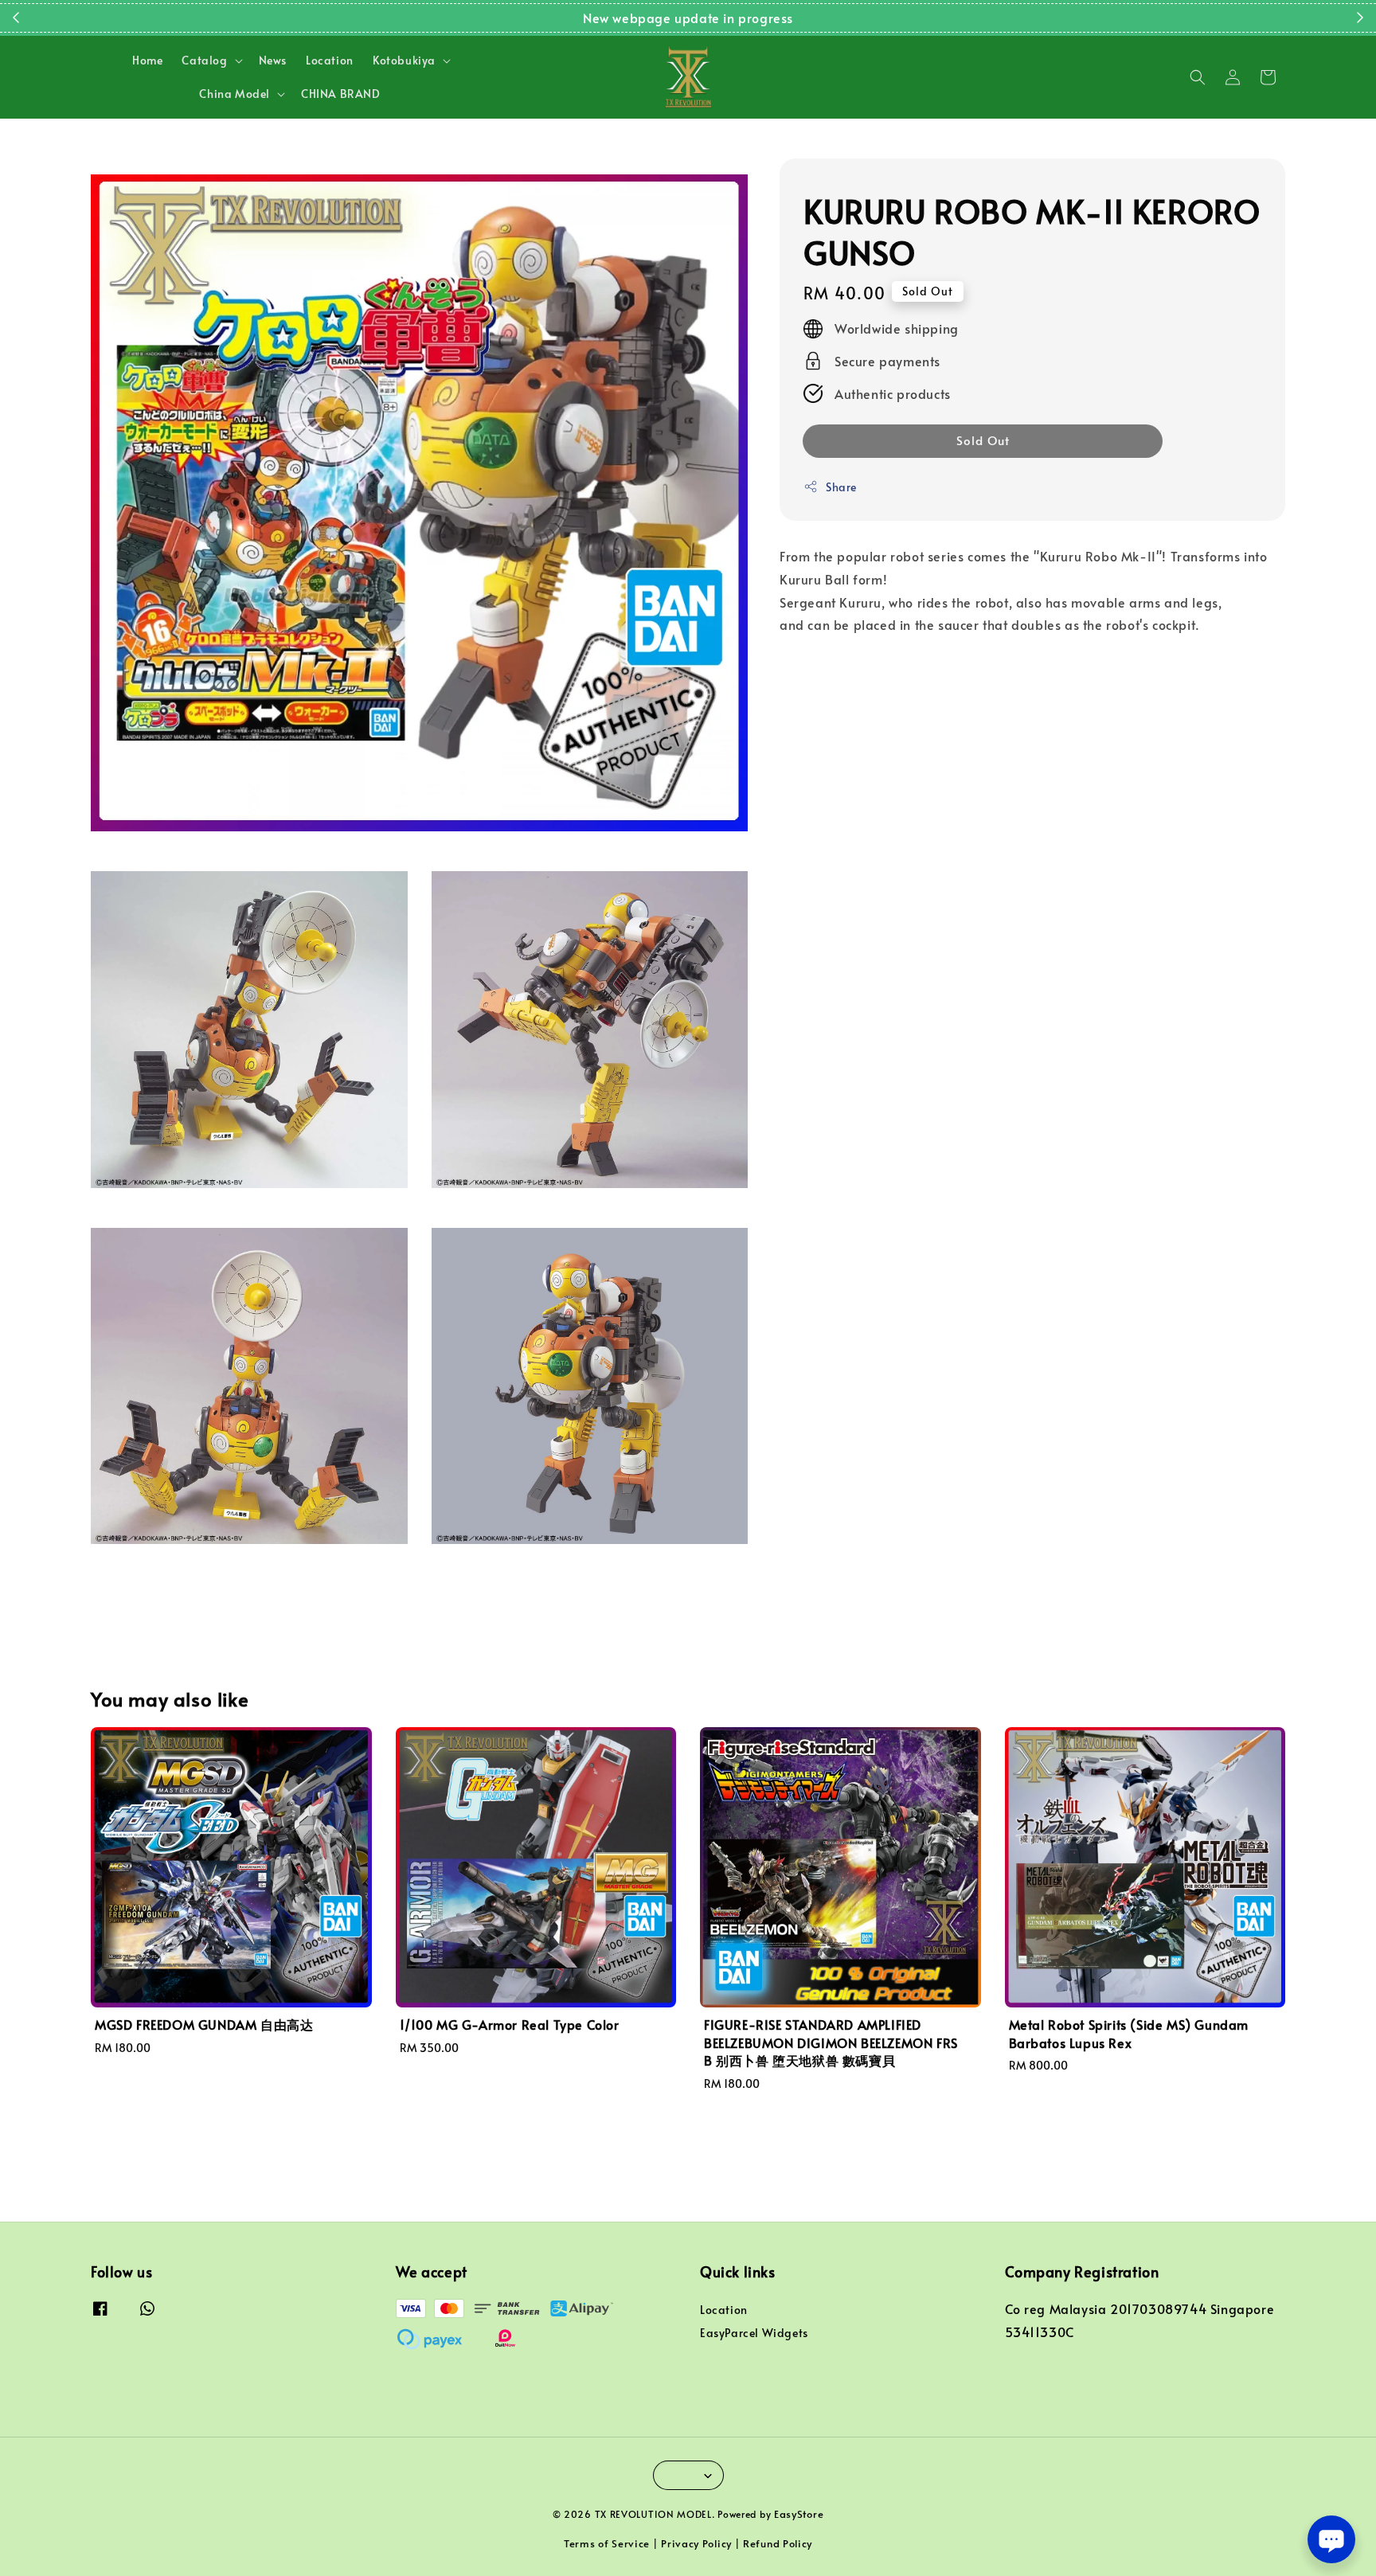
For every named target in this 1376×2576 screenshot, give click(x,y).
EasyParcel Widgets (754, 2333)
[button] (1198, 77)
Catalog (204, 61)
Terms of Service (607, 2543)
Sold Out (983, 440)
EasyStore (799, 2514)
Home (147, 60)
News (273, 60)
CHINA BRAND (341, 94)
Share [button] (841, 487)
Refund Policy (778, 2543)
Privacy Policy (696, 2543)
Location (330, 60)
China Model (235, 94)
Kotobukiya (404, 61)
